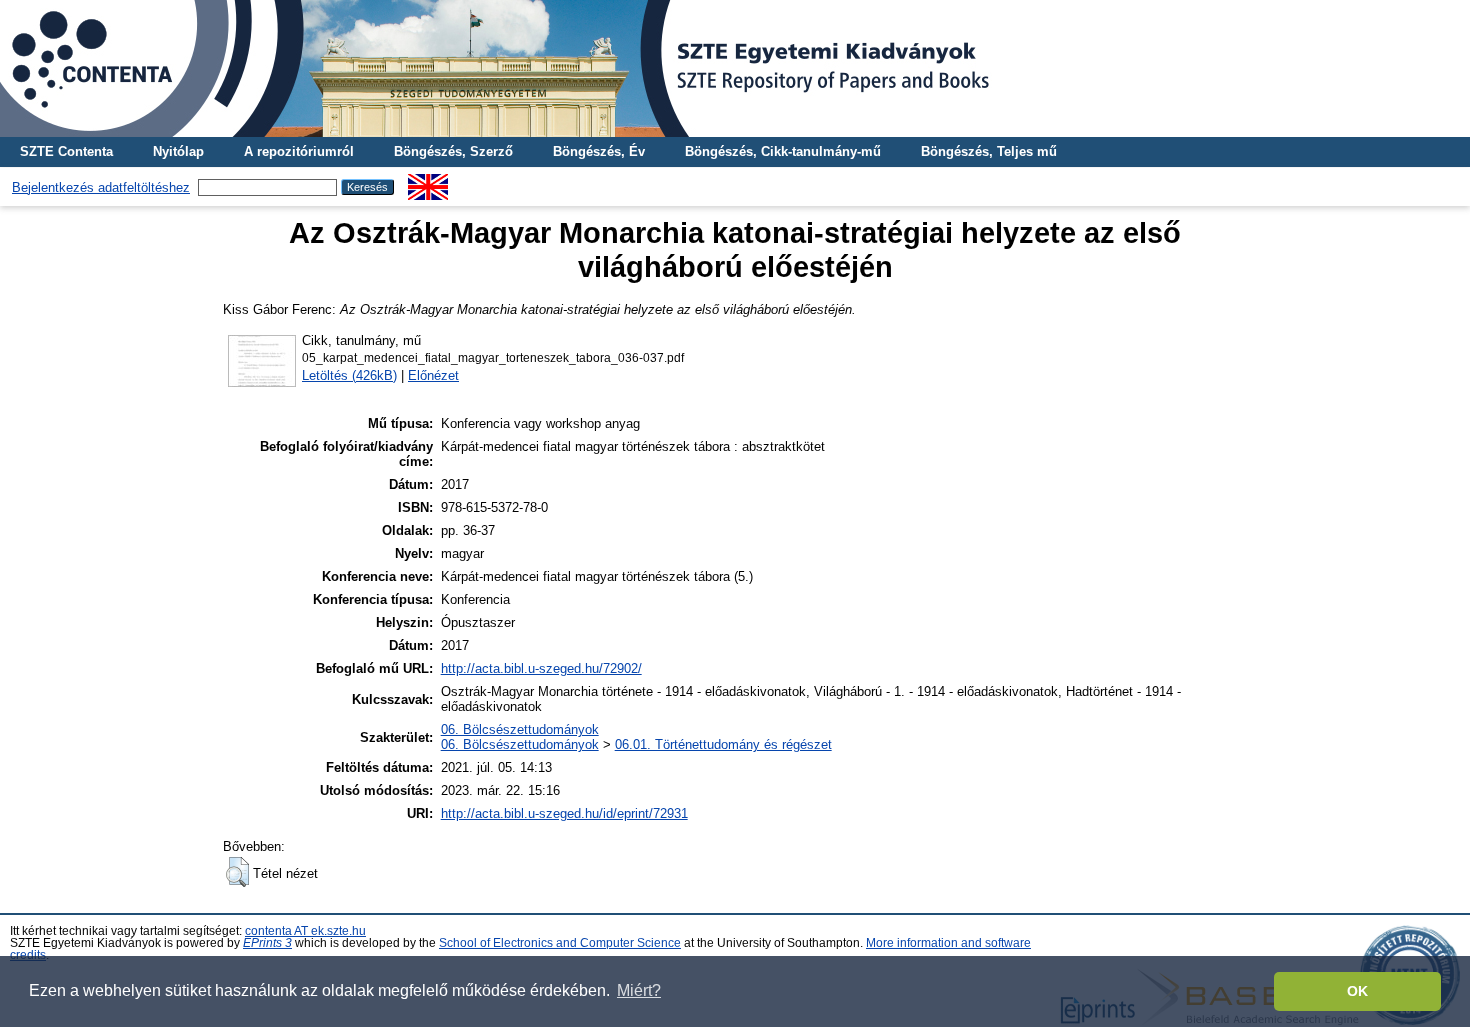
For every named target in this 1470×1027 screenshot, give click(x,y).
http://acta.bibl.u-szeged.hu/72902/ (541, 668)
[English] (428, 181)
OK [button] (1357, 991)
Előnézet (433, 375)
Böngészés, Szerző (453, 151)
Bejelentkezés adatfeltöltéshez (101, 187)
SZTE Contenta (66, 151)
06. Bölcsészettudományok (520, 729)
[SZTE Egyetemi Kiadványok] (735, 68)
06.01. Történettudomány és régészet (723, 744)
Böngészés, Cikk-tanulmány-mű (783, 151)
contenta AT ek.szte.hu (305, 931)
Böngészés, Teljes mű (989, 151)
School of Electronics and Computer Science (560, 943)
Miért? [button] (639, 990)
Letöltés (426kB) (349, 375)
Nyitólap (178, 151)
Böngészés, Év (599, 151)
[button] (237, 872)
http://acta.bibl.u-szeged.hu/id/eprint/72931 (564, 813)
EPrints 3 (267, 943)
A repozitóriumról (299, 151)
